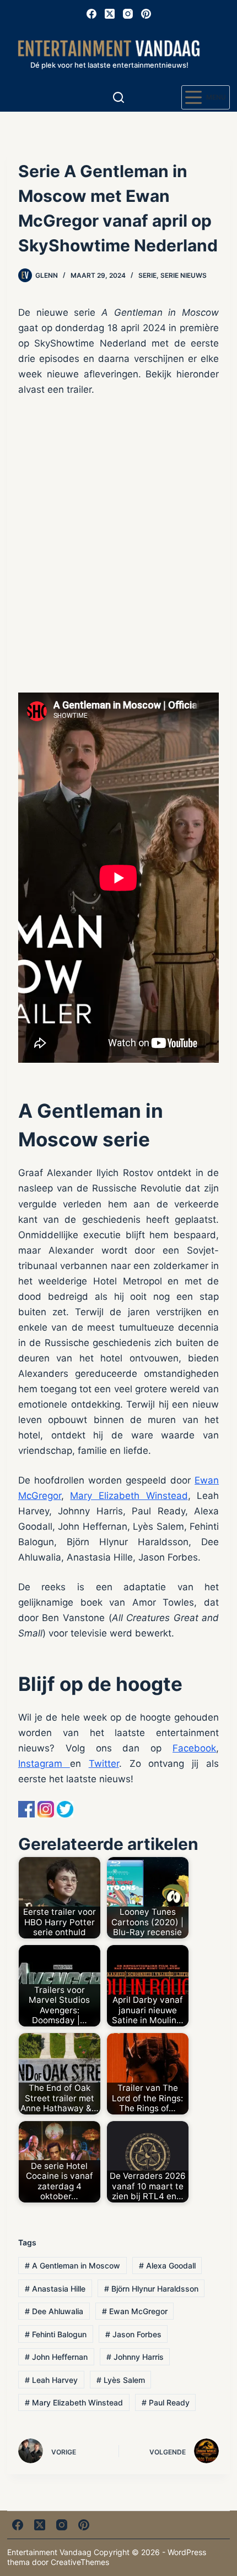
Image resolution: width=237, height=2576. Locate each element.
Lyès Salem (121, 2380)
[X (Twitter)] (110, 14)
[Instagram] (128, 14)
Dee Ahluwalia (54, 2311)
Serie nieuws (184, 275)
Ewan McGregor (135, 2311)
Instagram (44, 1764)
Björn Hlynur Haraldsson (151, 2289)
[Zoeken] (118, 97)
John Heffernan (56, 2357)
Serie (147, 275)
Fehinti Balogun (56, 2334)
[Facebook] (91, 14)
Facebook (194, 1748)
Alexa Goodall (167, 2265)
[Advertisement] (118, 545)
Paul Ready (166, 2402)
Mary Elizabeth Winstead (129, 1496)
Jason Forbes (133, 2334)
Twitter (104, 1764)
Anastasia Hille (55, 2289)
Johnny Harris (135, 2357)
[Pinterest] (146, 14)
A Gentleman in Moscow (72, 2265)
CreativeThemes (80, 2562)
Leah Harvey (51, 2380)
